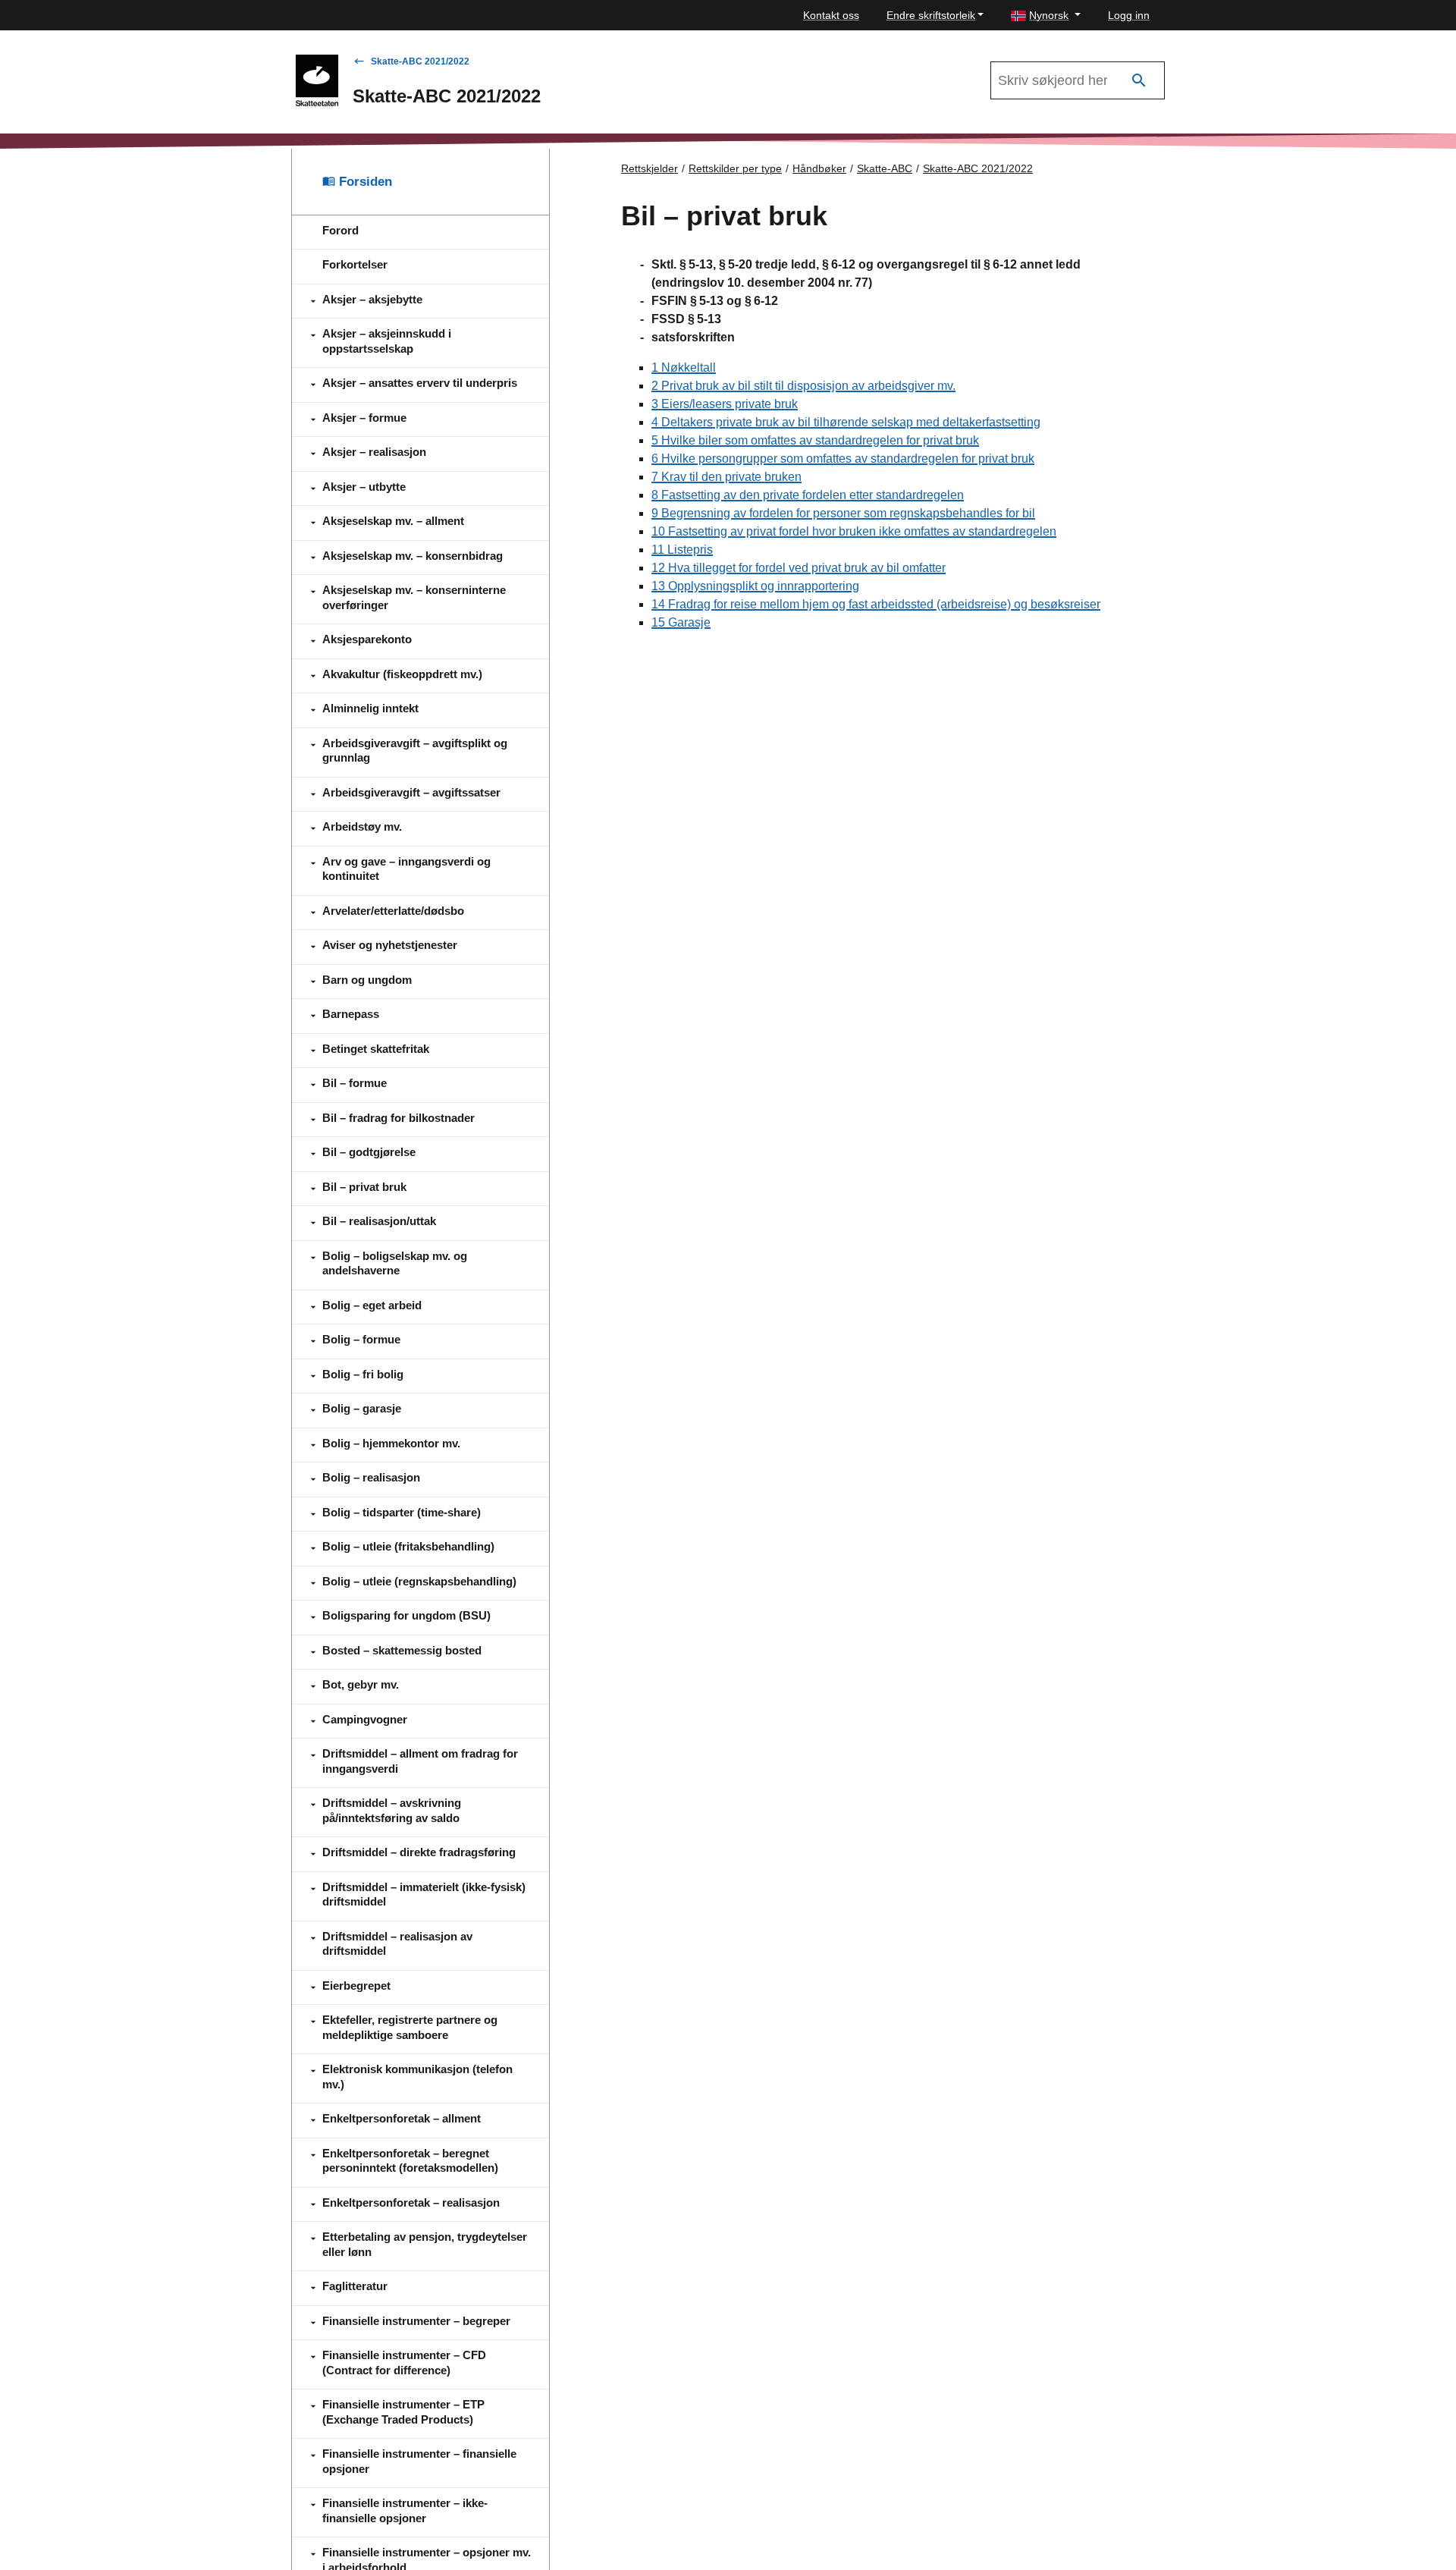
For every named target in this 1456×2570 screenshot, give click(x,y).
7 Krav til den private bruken (726, 477)
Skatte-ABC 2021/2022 (420, 61)
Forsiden (364, 182)
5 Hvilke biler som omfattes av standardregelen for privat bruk (815, 440)
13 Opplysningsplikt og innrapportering (755, 586)
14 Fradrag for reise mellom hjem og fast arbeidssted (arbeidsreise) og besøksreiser (876, 604)
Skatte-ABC (885, 168)
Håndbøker (819, 168)
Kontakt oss (831, 15)
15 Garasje (681, 622)
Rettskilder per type (735, 168)
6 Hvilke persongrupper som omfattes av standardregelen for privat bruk (843, 459)
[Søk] (1139, 81)
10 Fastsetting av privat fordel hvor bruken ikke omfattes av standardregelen (854, 531)
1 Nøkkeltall (684, 368)
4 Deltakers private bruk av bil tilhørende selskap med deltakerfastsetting (846, 422)
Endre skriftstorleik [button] (931, 15)
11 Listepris (682, 550)
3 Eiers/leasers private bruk (725, 404)
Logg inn (1129, 15)
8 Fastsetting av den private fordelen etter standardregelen (808, 495)
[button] (1046, 16)
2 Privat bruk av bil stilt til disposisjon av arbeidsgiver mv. (803, 386)
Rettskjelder (650, 168)
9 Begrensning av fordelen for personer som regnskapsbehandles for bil (843, 513)
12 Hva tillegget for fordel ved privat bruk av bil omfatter (799, 568)
